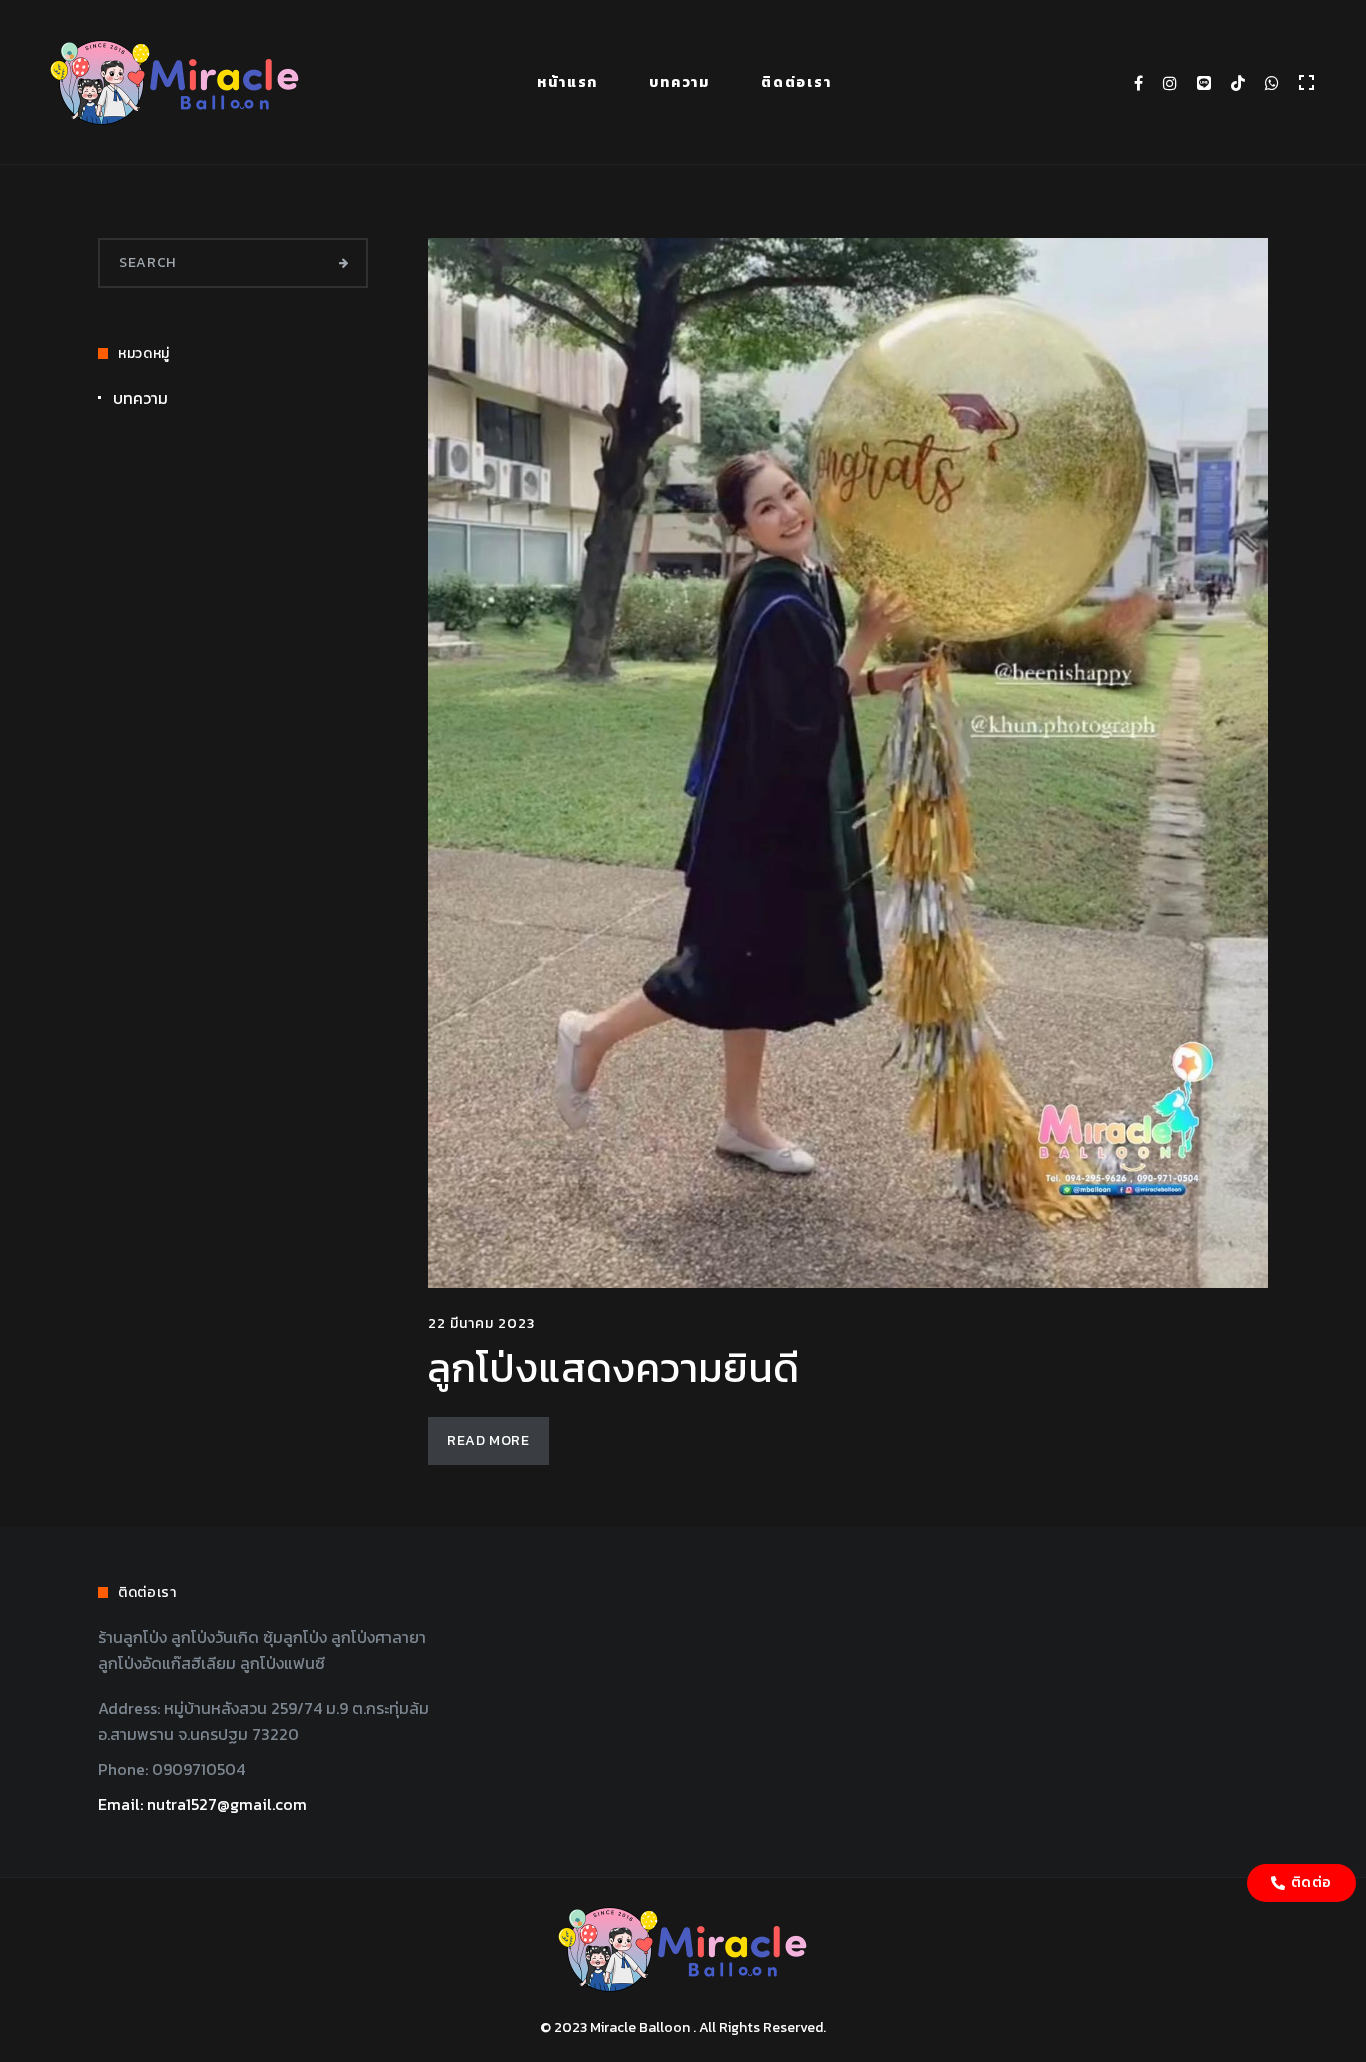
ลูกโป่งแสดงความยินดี (613, 1368)
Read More (488, 1440)
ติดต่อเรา (796, 82)
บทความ (679, 82)
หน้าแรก (567, 82)
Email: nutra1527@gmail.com (202, 1804)
